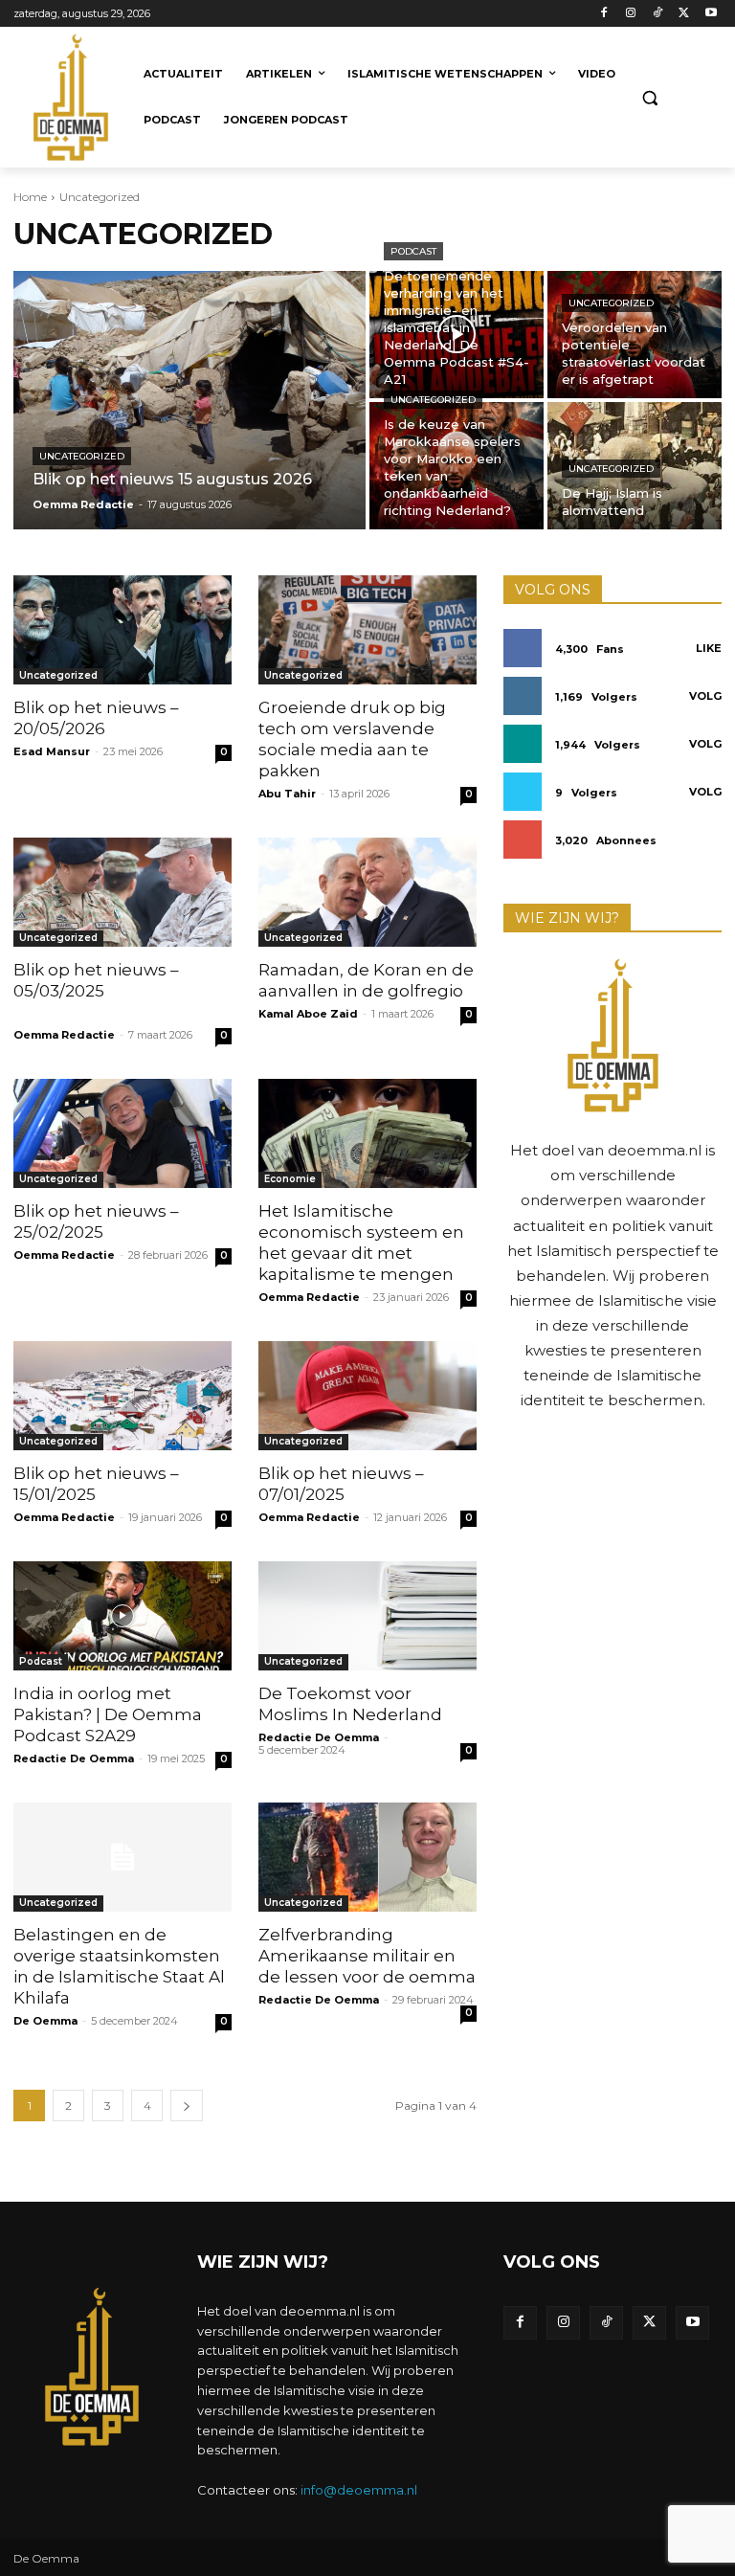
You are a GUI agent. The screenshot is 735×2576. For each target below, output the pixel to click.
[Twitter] (684, 14)
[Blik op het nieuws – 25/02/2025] (122, 1133)
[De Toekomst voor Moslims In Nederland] (367, 1616)
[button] (650, 98)
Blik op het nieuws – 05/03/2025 (109, 991)
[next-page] (187, 2106)
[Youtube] (711, 14)
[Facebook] (604, 14)
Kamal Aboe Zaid (308, 1014)
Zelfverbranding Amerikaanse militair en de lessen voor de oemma (367, 1956)
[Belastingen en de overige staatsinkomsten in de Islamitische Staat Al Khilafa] (122, 1857)
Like (709, 648)
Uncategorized (82, 456)
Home (30, 197)
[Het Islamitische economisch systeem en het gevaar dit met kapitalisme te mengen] (367, 1133)
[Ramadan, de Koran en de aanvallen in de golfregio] (367, 892)
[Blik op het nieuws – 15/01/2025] (122, 1396)
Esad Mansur (52, 751)
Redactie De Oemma (74, 1758)
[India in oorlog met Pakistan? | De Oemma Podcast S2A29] (122, 1616)
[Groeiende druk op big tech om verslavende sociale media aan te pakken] (367, 630)
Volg (705, 696)
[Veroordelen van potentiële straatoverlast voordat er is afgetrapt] (635, 335)
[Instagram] (631, 14)
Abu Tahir (287, 794)
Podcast (413, 251)
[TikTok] (658, 14)
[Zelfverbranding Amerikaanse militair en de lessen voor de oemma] (367, 1857)
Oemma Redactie (64, 1035)
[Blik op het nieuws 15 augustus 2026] (189, 400)
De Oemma (45, 2021)
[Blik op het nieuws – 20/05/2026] (122, 630)
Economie (290, 1179)
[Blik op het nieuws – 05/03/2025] (122, 892)
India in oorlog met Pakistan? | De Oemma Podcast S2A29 (108, 1714)
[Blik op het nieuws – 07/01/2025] (367, 1396)
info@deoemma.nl (359, 2490)
